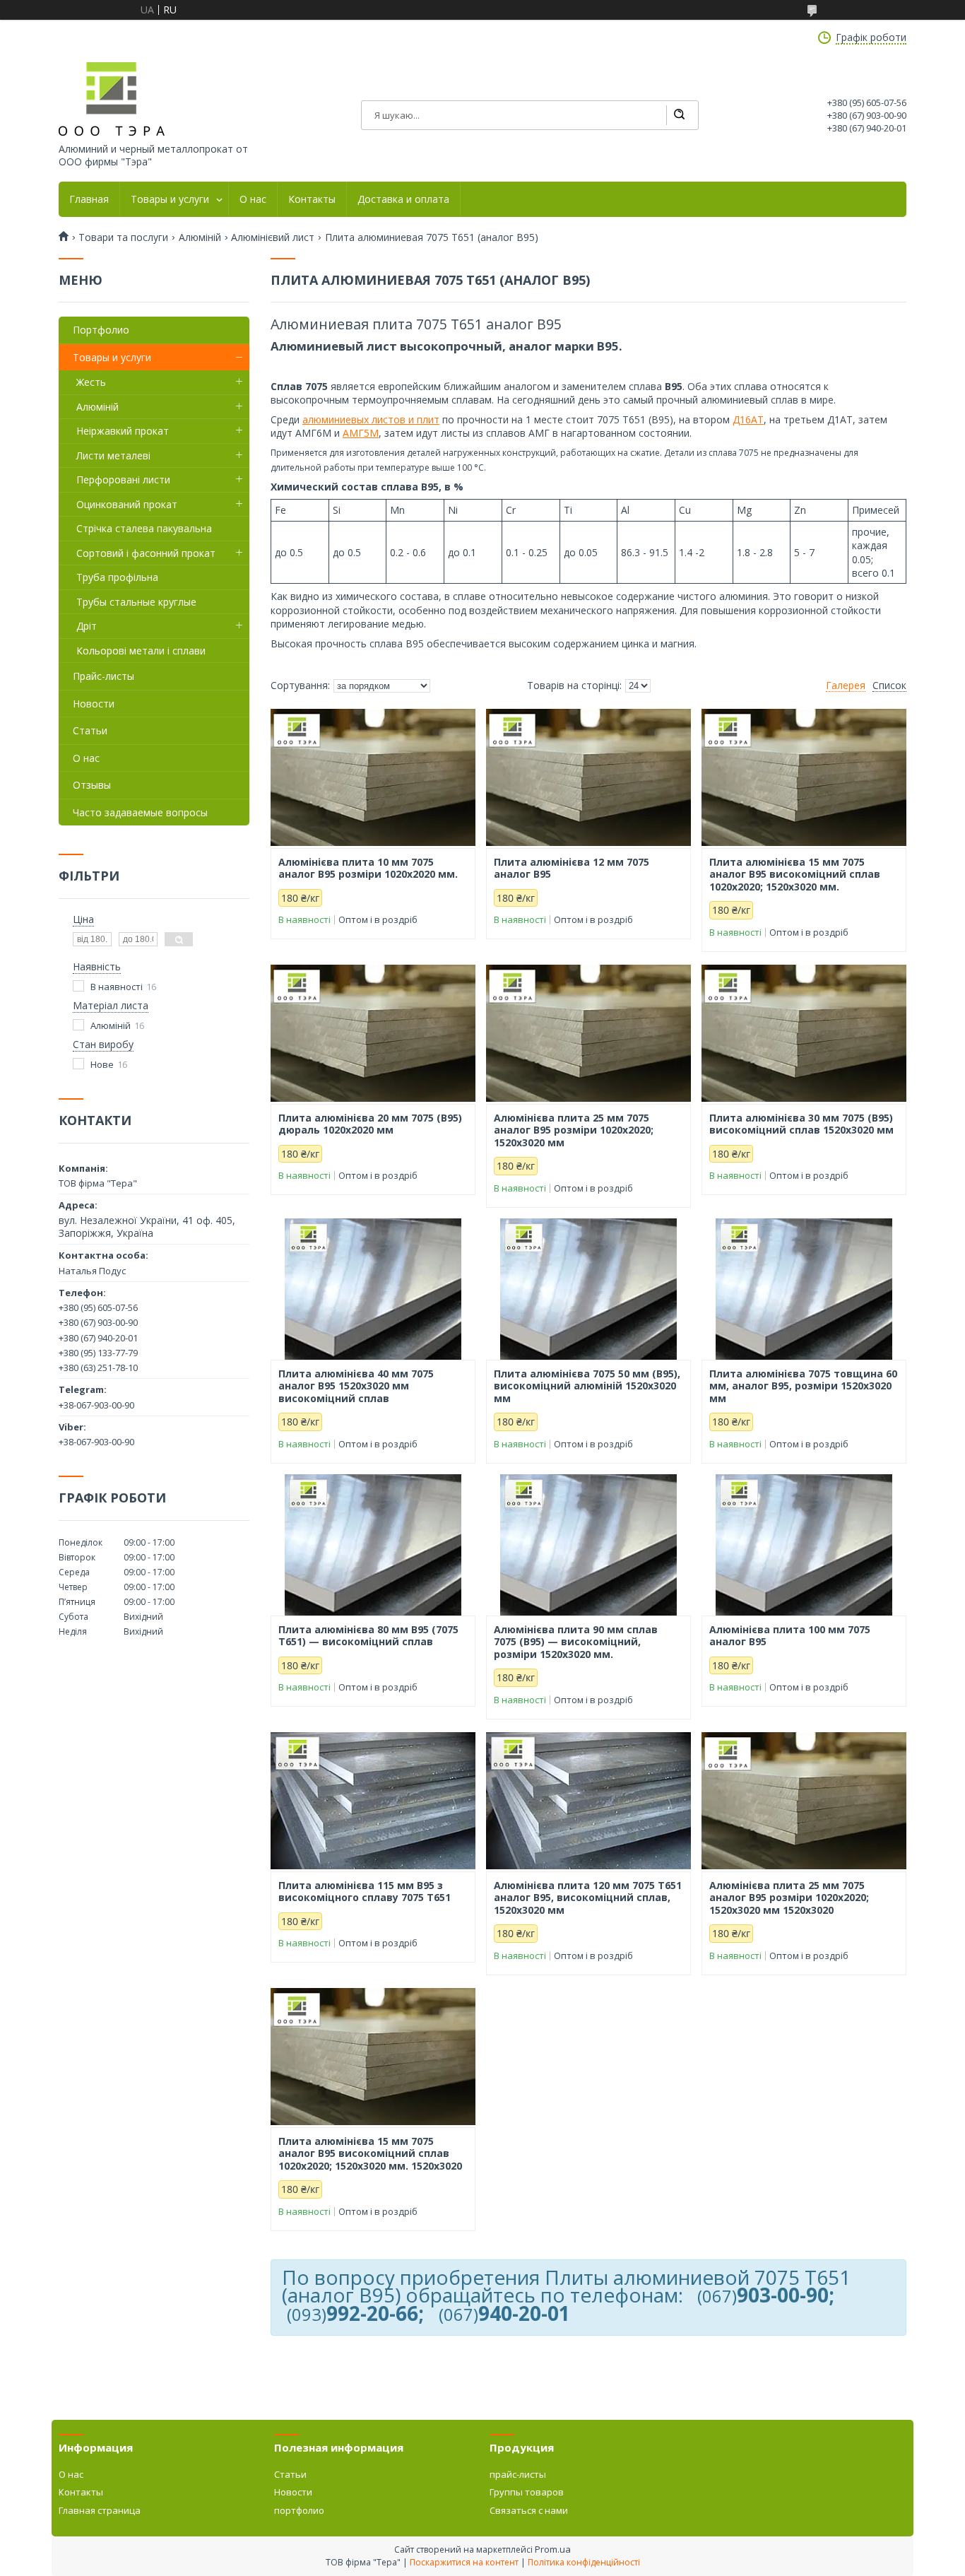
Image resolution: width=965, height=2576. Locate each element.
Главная (89, 199)
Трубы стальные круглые (136, 602)
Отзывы (92, 785)
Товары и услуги (170, 199)
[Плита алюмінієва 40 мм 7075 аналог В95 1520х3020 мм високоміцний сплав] (373, 1289)
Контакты (312, 199)
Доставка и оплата (403, 199)
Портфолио (101, 330)
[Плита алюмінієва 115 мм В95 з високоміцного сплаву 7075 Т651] (373, 1801)
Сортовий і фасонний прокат (146, 553)
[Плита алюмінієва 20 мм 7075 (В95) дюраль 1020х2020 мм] (373, 1033)
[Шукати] (679, 115)
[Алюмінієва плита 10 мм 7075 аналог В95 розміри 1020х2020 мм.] (373, 777)
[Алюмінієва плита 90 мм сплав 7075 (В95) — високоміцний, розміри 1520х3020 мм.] (588, 1545)
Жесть (91, 382)
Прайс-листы (103, 676)
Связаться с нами (529, 2510)
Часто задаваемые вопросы (140, 812)
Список (889, 686)
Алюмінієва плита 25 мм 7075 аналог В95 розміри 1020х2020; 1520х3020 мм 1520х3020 (789, 1898)
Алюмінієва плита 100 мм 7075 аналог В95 (790, 1636)
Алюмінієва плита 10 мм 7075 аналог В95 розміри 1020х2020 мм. (368, 868)
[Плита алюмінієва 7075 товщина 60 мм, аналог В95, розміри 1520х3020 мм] (804, 1289)
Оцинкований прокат (127, 504)
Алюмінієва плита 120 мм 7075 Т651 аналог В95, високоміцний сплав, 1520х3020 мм (588, 1898)
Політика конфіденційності (584, 2562)
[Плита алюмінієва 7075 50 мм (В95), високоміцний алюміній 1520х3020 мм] (588, 1289)
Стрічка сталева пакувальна (144, 528)
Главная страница (100, 2510)
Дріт (87, 626)
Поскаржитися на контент (464, 2562)
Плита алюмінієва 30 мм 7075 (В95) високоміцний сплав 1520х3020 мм (801, 1124)
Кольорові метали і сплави (141, 651)
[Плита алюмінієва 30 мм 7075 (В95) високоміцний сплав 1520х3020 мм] (804, 1033)
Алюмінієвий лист (273, 237)
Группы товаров (527, 2492)
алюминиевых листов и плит (371, 419)
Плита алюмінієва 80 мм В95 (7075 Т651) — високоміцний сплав (368, 1636)
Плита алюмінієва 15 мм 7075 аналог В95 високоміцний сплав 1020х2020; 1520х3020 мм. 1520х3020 (370, 2154)
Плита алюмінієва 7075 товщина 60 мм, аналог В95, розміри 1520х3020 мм (803, 1386)
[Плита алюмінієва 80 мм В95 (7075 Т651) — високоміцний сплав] (373, 1545)
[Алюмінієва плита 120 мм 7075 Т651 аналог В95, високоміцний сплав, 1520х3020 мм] (588, 1801)
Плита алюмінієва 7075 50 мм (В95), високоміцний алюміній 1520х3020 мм (587, 1386)
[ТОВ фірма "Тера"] (112, 99)
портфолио (299, 2510)
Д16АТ (748, 419)
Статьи (90, 730)
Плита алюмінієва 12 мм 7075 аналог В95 (572, 868)
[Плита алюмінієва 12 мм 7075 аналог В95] (588, 777)
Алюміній (200, 237)
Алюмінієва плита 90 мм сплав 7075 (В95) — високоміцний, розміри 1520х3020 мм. (576, 1642)
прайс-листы (518, 2474)
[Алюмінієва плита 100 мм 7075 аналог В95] (804, 1545)
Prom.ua (553, 2549)
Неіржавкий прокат (123, 431)
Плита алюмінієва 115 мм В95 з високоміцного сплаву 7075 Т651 (365, 1892)
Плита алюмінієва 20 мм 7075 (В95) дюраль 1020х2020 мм (370, 1124)
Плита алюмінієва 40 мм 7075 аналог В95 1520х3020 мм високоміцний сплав (356, 1386)
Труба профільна (117, 577)
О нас (253, 199)
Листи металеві (113, 455)
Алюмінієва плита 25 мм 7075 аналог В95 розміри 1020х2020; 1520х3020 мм (574, 1130)
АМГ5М (361, 433)
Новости (94, 704)
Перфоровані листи (123, 480)
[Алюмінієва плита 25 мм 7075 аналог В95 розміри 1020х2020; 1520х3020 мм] (588, 1033)
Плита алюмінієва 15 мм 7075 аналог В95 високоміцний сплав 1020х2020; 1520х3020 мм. (795, 875)
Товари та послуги (123, 237)
